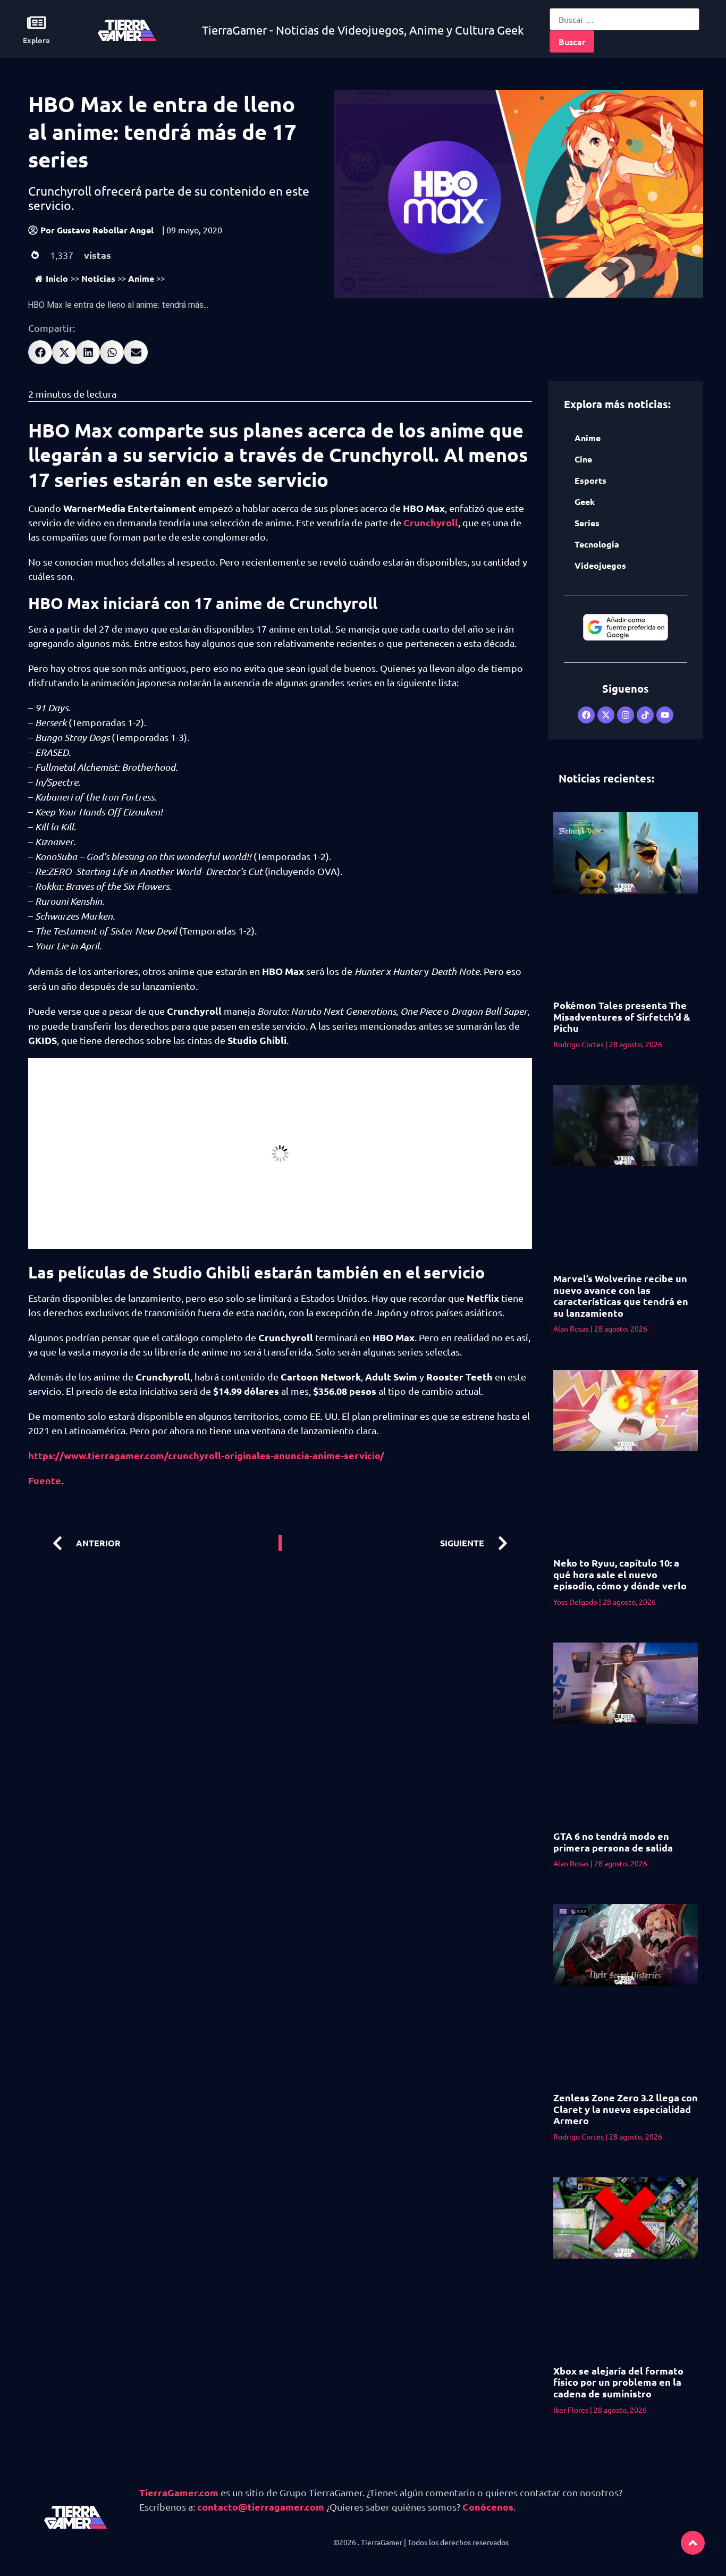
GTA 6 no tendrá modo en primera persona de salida (613, 1842)
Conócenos (488, 2507)
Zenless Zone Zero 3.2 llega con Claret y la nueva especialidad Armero (626, 2109)
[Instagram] (626, 715)
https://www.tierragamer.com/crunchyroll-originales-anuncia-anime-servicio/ (206, 1455)
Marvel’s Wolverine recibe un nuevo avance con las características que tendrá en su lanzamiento (621, 1295)
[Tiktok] (645, 715)
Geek (585, 502)
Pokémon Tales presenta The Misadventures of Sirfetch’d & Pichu (622, 1016)
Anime (141, 278)
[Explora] (36, 23)
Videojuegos (600, 565)
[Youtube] (665, 715)
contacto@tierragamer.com (261, 2507)
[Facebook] (586, 715)
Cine (583, 459)
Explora (36, 40)
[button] (40, 352)
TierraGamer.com (179, 2492)
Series (587, 523)
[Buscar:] (624, 19)
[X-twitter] (606, 715)
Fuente (45, 1480)
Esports (590, 480)
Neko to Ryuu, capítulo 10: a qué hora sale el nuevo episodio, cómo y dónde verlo (620, 1574)
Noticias (98, 278)
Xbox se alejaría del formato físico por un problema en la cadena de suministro (618, 2382)
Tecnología (597, 544)
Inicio (57, 278)
